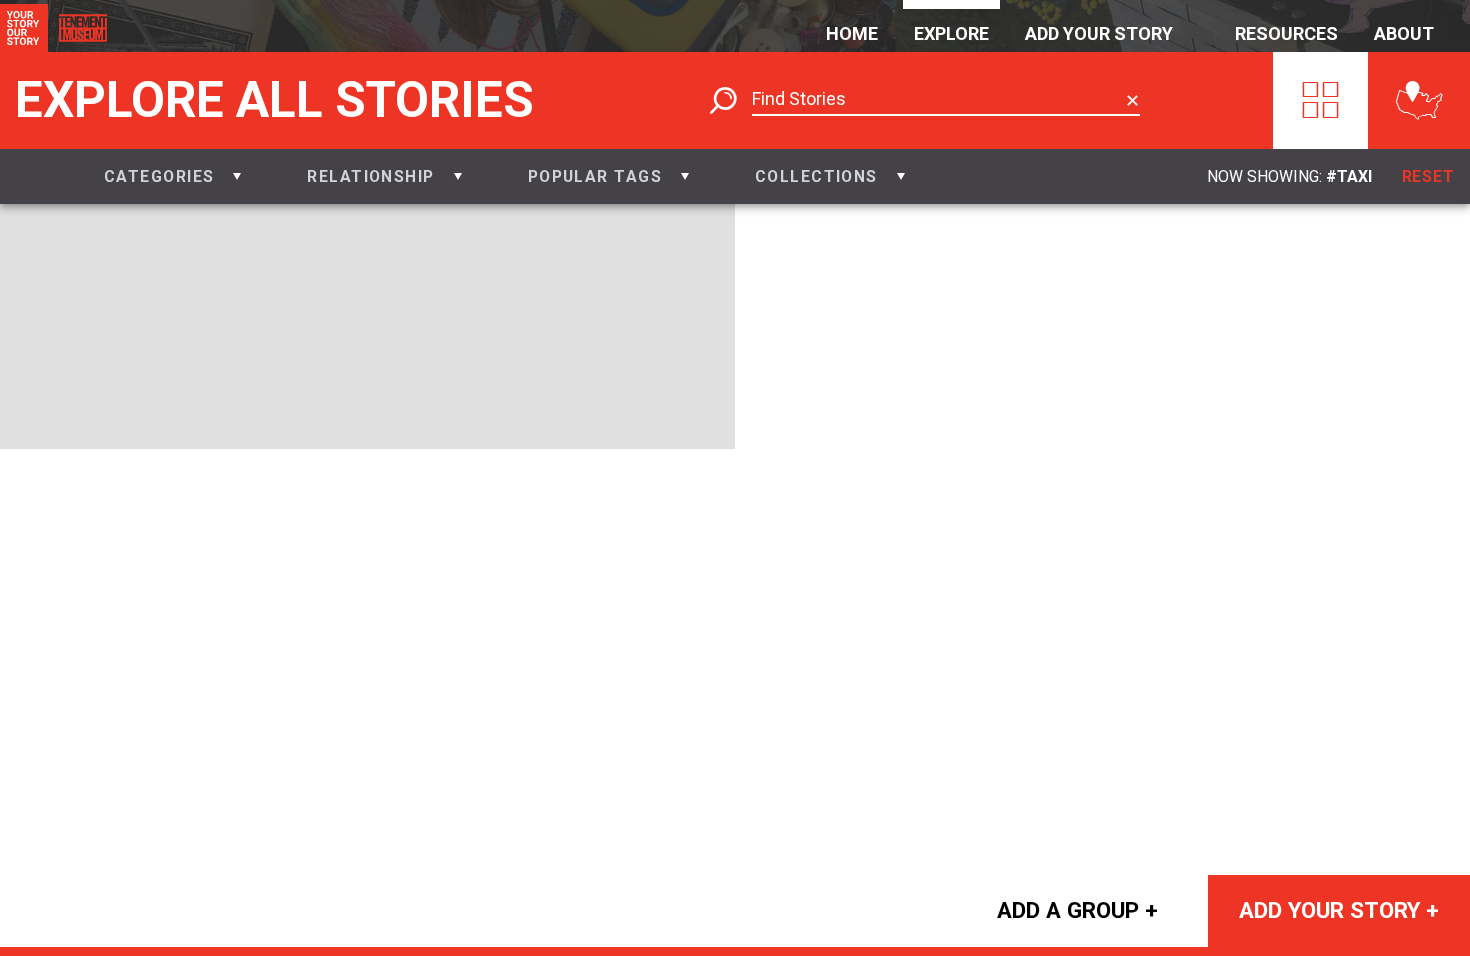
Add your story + (1339, 910)
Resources (1286, 33)
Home (852, 33)
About (1404, 33)
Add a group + (1077, 910)
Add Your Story (1099, 33)
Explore (951, 33)
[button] (172, 176)
